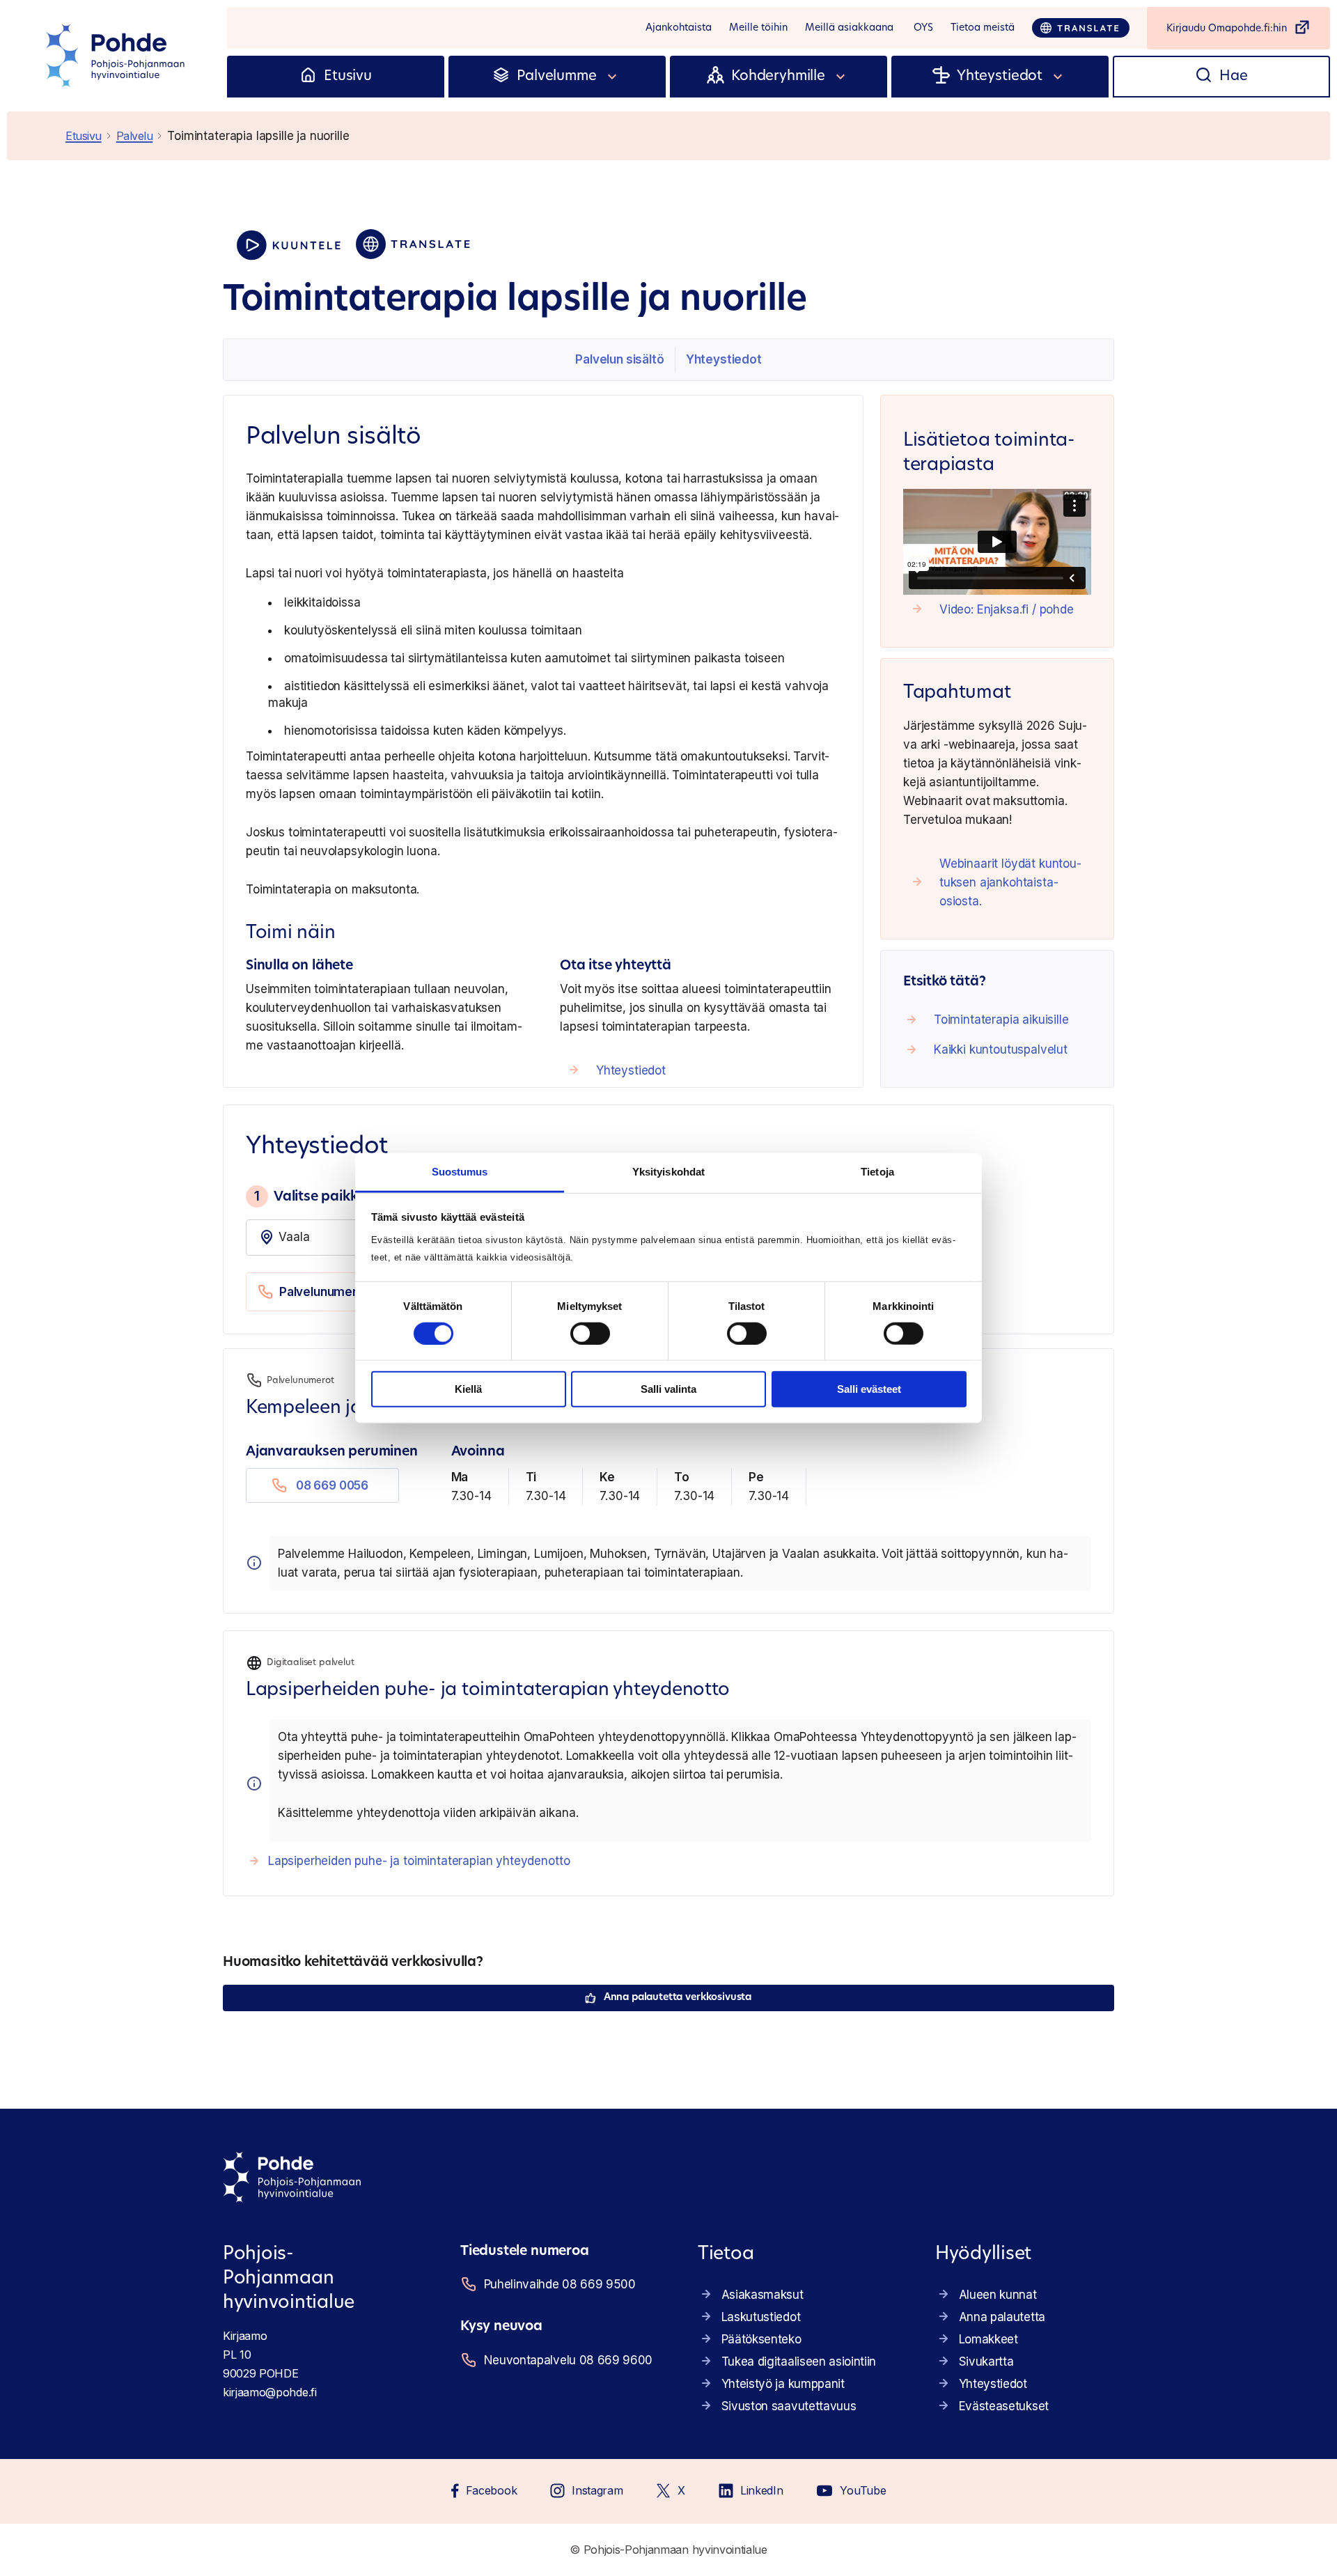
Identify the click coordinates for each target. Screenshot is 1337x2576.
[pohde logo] (117, 56)
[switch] (590, 1334)
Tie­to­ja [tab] (877, 1171)
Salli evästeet (869, 1389)
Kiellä (468, 1389)
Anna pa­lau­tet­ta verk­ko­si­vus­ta (678, 1998)
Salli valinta (668, 1389)
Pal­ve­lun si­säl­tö (619, 359)
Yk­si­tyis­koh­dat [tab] (668, 1171)
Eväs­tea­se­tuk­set (1004, 2406)
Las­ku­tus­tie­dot (761, 2317)
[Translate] (1081, 28)
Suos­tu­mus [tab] (460, 1171)
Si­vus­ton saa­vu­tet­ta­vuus (789, 2406)
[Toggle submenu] (613, 77)
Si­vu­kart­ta (986, 2362)
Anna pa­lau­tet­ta (1002, 2317)
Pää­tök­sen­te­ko (761, 2339)
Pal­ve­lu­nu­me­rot (325, 1292)
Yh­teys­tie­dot (724, 359)
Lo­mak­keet (988, 2339)
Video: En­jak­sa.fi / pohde (1007, 609)
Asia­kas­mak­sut (763, 2295)
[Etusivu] (308, 77)
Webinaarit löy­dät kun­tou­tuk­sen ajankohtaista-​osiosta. (1010, 882)
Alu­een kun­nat (998, 2295)
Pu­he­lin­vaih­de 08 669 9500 (560, 2284)
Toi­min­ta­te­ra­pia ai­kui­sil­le (1001, 1020)
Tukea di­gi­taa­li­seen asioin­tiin (799, 2362)
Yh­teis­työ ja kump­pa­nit (783, 2384)
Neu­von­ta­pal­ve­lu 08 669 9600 (568, 2360)
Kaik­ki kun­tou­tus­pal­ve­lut (1001, 1049)
